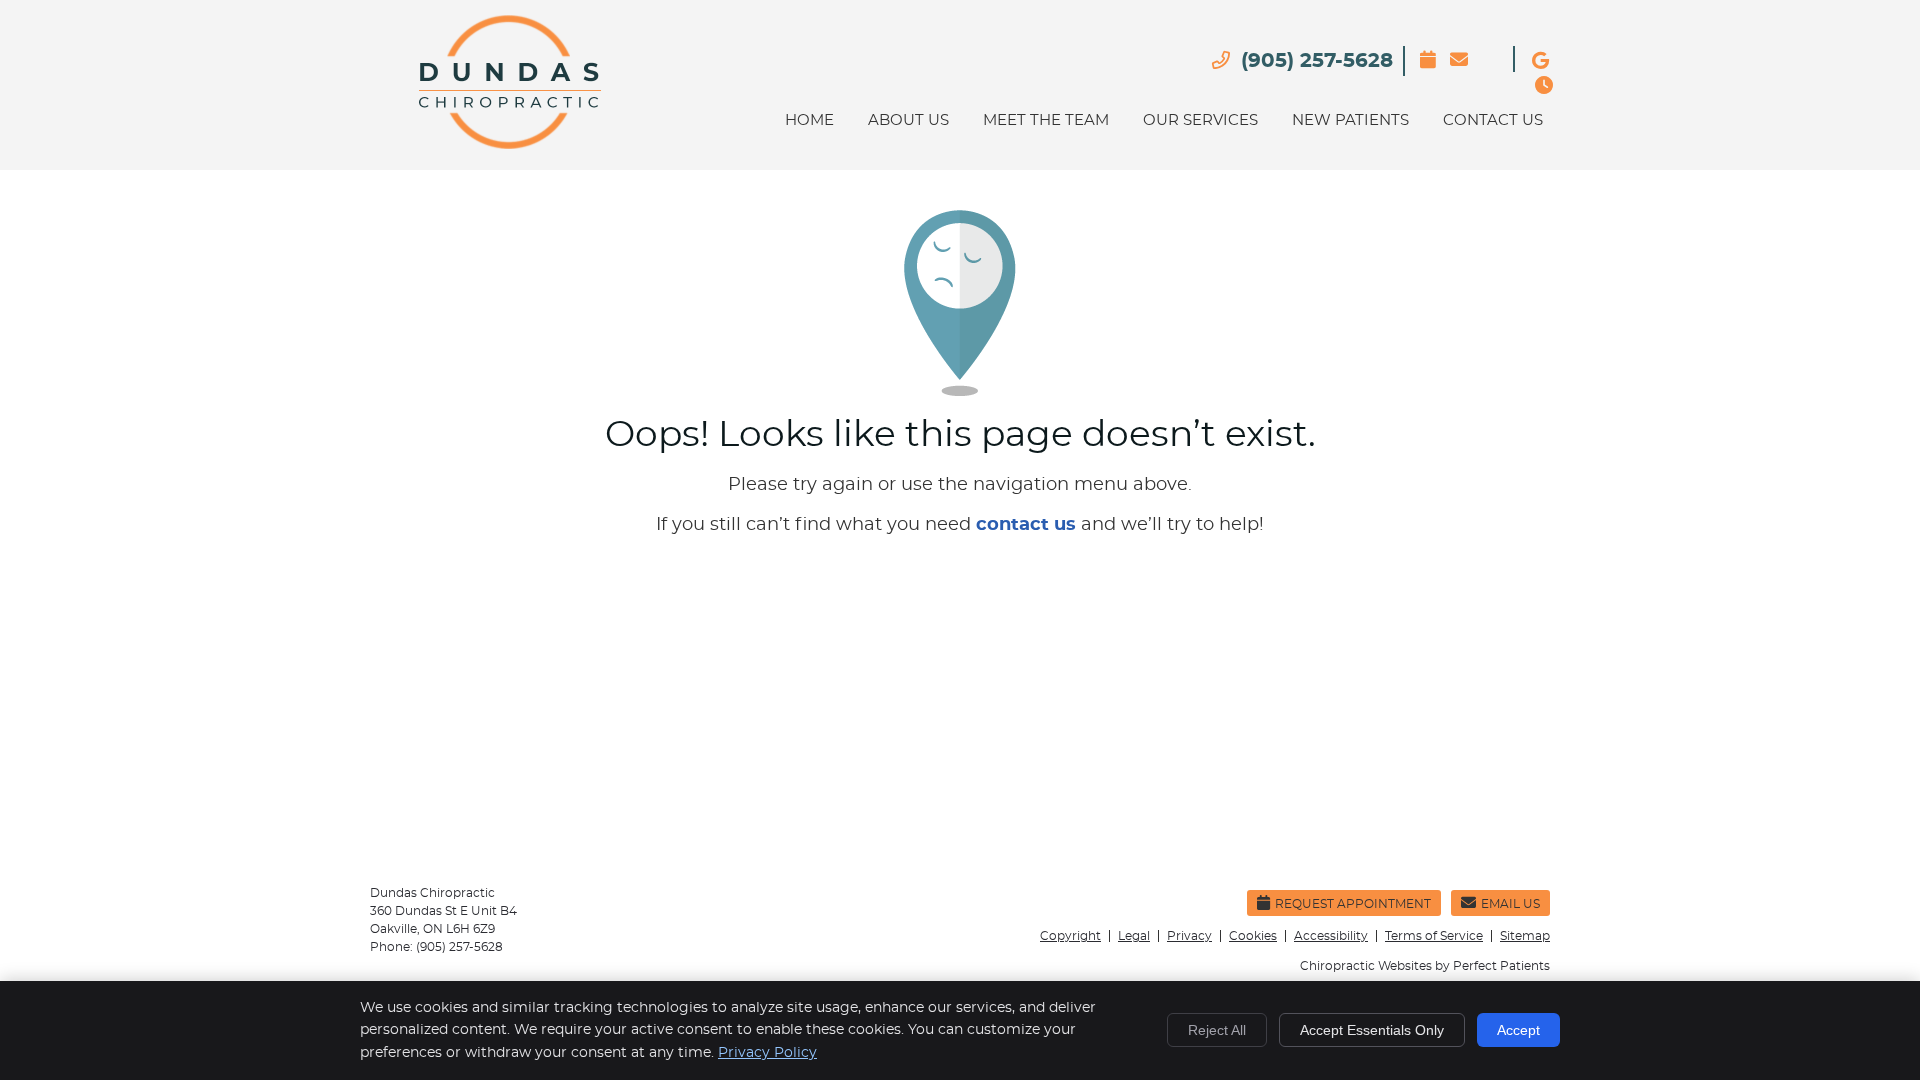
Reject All (1217, 1030)
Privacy (1189, 936)
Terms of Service (1434, 936)
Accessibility (1331, 936)
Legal (1134, 936)
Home (809, 120)
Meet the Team (1046, 120)
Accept (1518, 1030)
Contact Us (1493, 120)
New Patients (1350, 120)
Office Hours (1545, 118)
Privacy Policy (767, 1053)
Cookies (1253, 936)
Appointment (1430, 82)
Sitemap (1525, 936)
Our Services (1200, 120)
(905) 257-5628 (1317, 61)
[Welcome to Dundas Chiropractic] (508, 144)
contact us (1026, 525)
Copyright (1070, 936)
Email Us (1460, 92)
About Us (908, 120)
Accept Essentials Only (1372, 1030)
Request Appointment (1353, 904)
